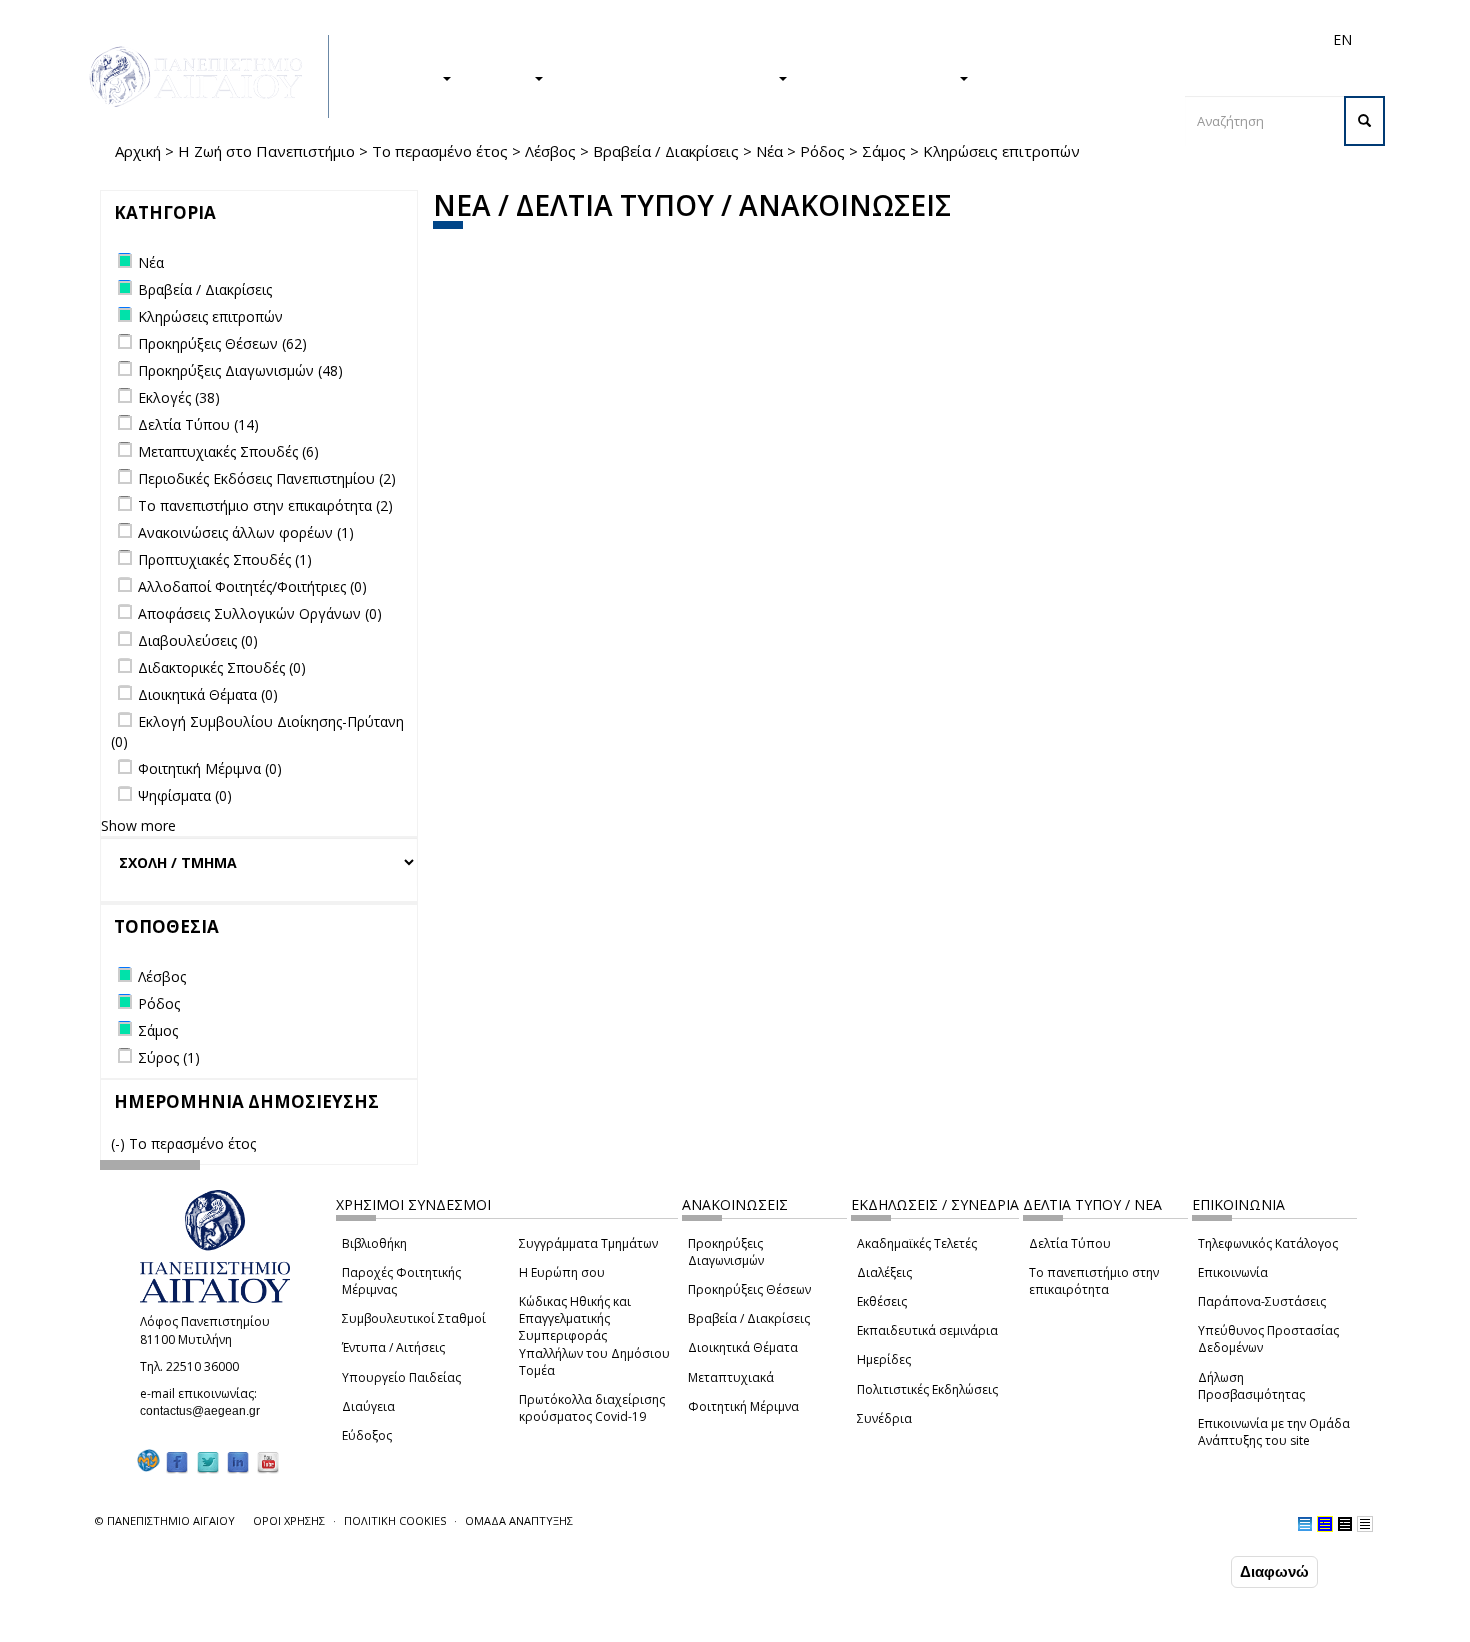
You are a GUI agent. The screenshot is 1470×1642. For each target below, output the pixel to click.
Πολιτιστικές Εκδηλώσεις (927, 1389)
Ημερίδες (884, 1359)
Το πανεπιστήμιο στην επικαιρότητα (1094, 1281)
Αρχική (138, 151)
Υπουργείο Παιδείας (401, 1377)
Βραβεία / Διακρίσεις (666, 151)
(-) (120, 1143)
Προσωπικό (1129, 39)
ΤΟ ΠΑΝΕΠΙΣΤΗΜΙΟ (883, 77)
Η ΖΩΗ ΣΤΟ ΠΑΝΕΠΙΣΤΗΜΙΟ (670, 77)
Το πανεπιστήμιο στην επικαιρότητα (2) (265, 505)
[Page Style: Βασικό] (1305, 1524)
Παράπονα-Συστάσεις (1262, 1301)
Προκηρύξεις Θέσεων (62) (222, 343)
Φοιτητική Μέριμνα (743, 1406)
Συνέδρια (884, 1418)
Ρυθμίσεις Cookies (218, 1625)
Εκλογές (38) (179, 397)
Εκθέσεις (882, 1301)
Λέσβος (550, 151)
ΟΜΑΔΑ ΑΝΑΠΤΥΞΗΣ (519, 1520)
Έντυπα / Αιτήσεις (393, 1347)
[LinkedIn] (238, 1461)
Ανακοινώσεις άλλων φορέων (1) (246, 532)
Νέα (769, 151)
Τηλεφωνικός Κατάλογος (1268, 1243)
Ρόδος (822, 151)
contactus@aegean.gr (206, 1411)
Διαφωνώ (1274, 1571)
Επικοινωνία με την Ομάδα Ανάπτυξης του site (1274, 1432)
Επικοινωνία (1233, 1272)
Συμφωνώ (1184, 1571)
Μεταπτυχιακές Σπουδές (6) (228, 451)
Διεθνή (1061, 39)
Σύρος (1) (169, 1057)
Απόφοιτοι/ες (987, 39)
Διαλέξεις (884, 1272)
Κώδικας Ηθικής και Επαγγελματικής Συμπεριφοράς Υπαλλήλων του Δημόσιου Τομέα (594, 1336)
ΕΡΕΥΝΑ (502, 77)
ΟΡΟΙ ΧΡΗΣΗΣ (289, 1520)
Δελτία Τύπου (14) (198, 424)
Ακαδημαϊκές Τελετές (917, 1243)
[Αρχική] (207, 76)
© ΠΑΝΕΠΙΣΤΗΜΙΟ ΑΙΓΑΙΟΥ (165, 1520)
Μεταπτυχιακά (731, 1377)
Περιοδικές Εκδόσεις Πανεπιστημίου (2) (267, 478)
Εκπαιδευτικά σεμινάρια (927, 1330)
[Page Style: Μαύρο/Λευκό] (1365, 1524)
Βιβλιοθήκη (374, 1243)
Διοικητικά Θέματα (743, 1347)
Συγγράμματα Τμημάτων (588, 1243)
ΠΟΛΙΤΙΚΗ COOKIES (395, 1520)
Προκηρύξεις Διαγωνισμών (726, 1252)
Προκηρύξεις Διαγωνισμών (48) (240, 370)
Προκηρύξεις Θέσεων (749, 1289)
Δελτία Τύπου (1070, 1243)
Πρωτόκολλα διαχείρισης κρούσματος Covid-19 (592, 1408)
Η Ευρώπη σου (562, 1272)
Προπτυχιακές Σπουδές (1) (225, 559)
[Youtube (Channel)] (268, 1461)
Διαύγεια (368, 1406)
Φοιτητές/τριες (889, 39)
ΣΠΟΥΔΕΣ (403, 77)
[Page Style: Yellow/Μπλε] (1325, 1524)
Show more (138, 825)
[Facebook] (177, 1461)
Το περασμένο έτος (440, 151)
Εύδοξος (367, 1435)
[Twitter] (208, 1461)
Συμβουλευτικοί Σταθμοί (414, 1318)
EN (1342, 39)
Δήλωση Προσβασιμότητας (1251, 1386)
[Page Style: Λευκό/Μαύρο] (1345, 1524)
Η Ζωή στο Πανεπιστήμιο (266, 151)
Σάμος (884, 151)
